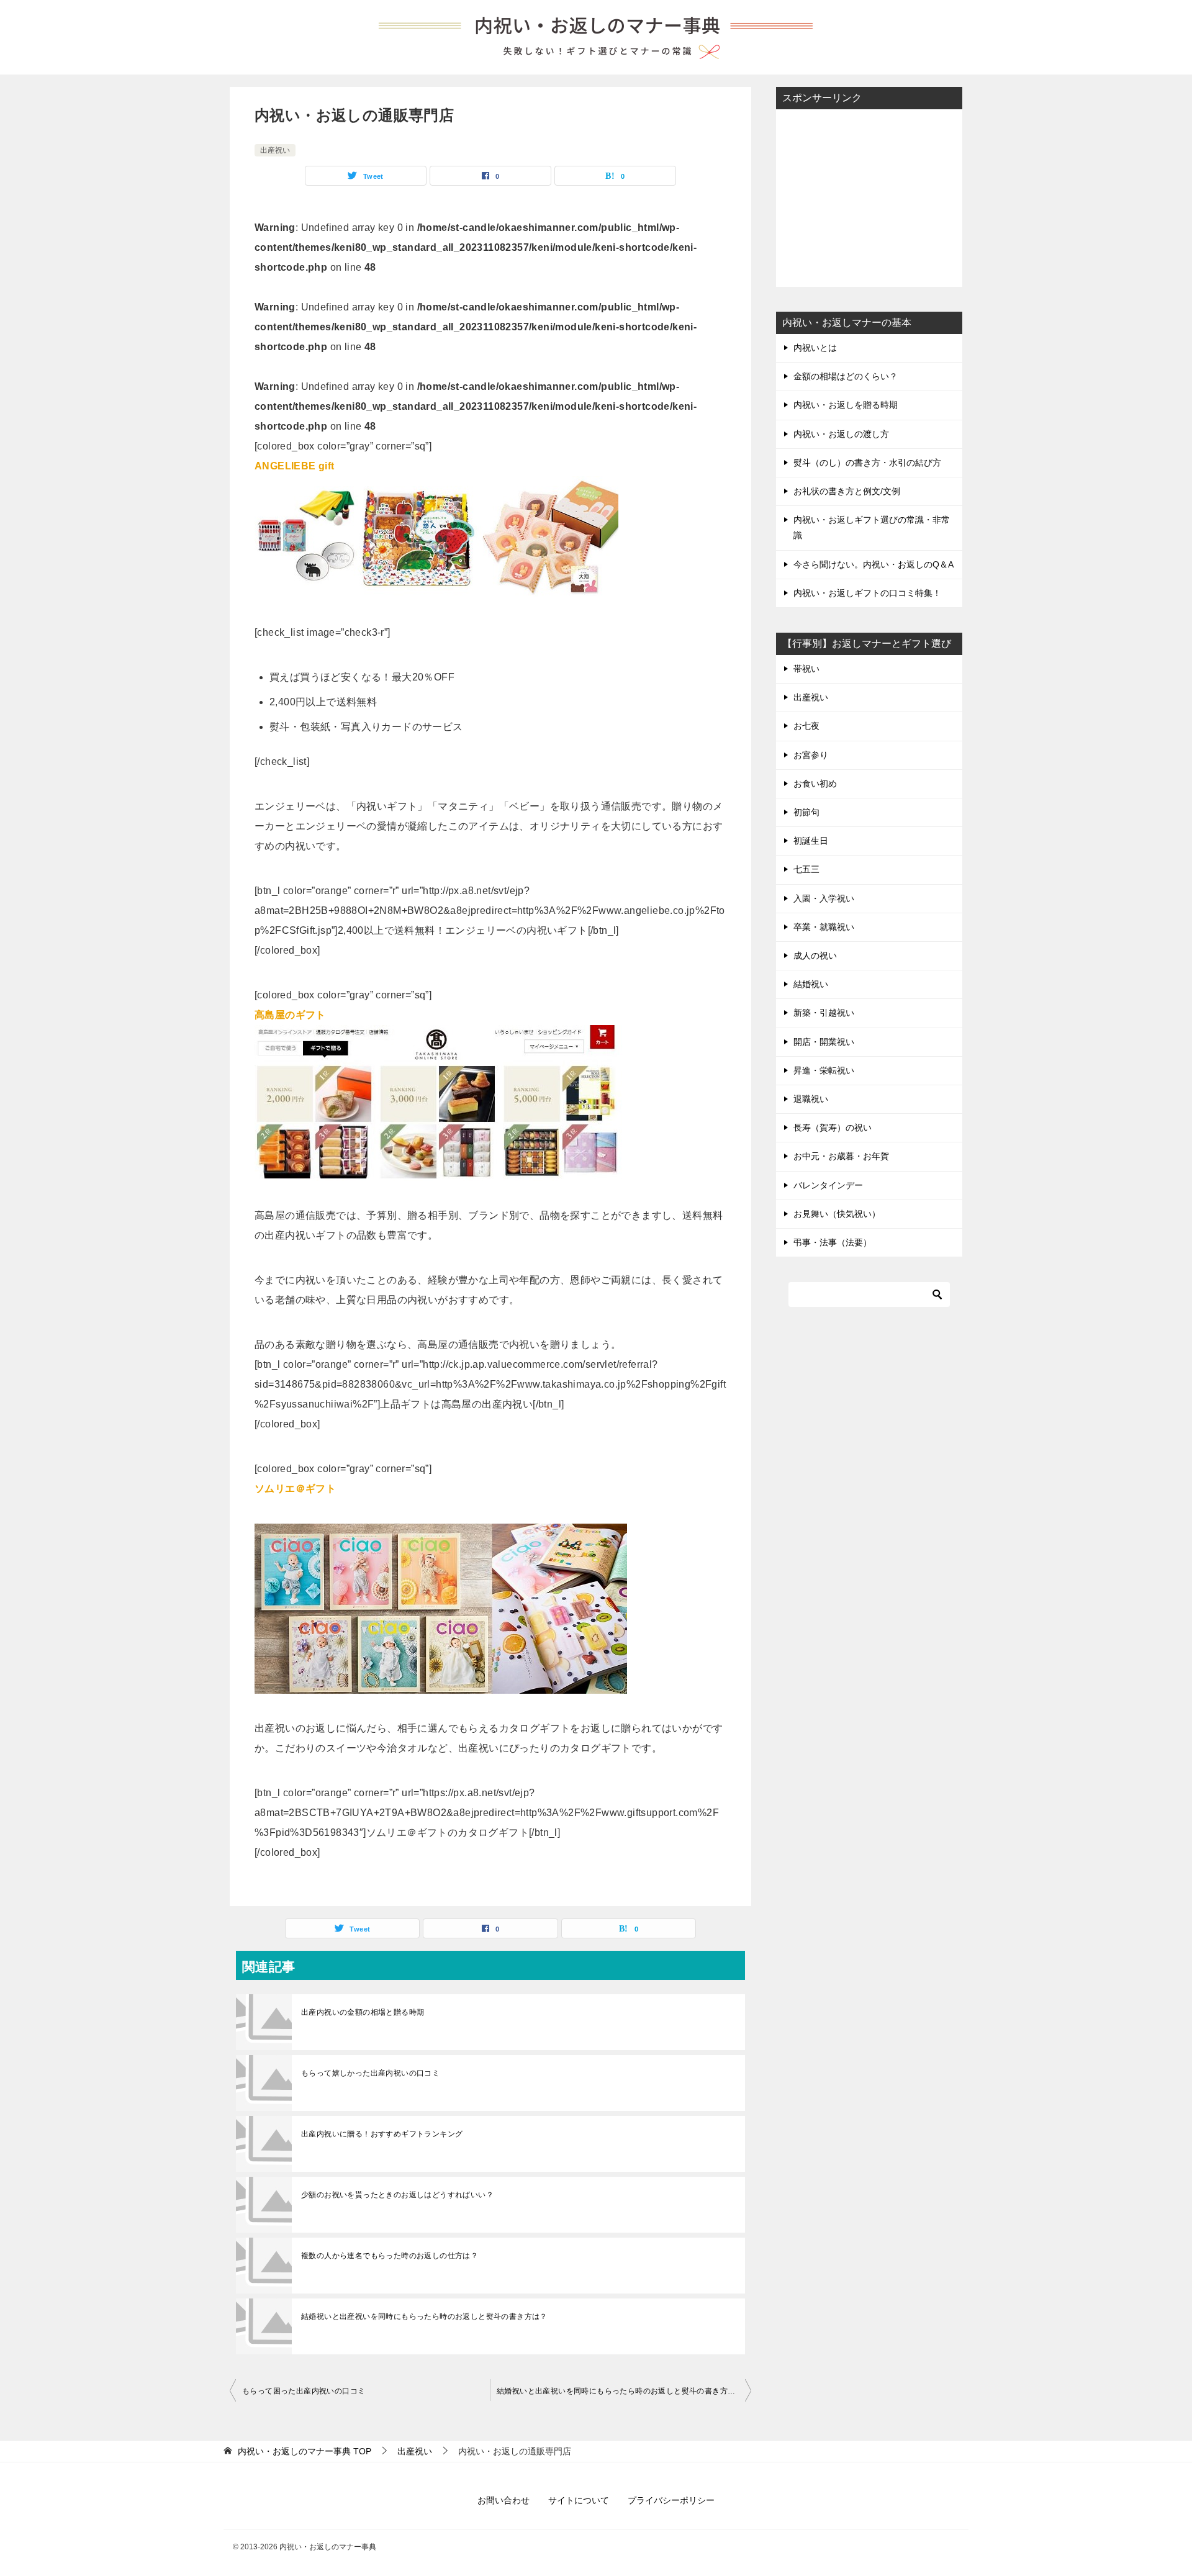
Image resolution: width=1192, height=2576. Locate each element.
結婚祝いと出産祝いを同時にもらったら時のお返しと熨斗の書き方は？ (424, 2316)
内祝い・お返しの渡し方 (841, 434)
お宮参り (811, 755)
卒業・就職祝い (824, 927)
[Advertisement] (869, 197)
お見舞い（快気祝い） (837, 1214)
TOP (305, 2451)
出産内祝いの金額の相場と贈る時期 (363, 2012)
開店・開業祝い (824, 1042)
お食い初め (815, 784)
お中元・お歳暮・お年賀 (841, 1156)
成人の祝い (815, 956)
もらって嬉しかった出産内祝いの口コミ (370, 2073)
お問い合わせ (503, 2500)
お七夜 (806, 726)
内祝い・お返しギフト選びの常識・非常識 (872, 527)
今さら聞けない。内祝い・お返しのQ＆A (874, 564)
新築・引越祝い (824, 1013)
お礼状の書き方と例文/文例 (847, 491)
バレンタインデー (828, 1185)
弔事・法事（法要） (833, 1242)
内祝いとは (815, 348)
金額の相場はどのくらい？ (846, 376)
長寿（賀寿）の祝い (833, 1128)
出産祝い (275, 150)
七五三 (806, 869)
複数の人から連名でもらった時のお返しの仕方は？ (390, 2256)
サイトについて (579, 2500)
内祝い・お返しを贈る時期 (846, 405)
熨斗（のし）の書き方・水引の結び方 (867, 463)
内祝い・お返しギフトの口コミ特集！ (867, 593)
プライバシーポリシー (671, 2500)
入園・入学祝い (824, 898)
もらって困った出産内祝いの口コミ (304, 2391)
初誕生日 (811, 841)
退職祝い (811, 1099)
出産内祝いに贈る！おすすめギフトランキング (382, 2134)
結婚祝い (811, 984)
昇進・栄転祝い (824, 1070)
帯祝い (806, 669)
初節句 (806, 812)
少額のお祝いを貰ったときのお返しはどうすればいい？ (397, 2195)
